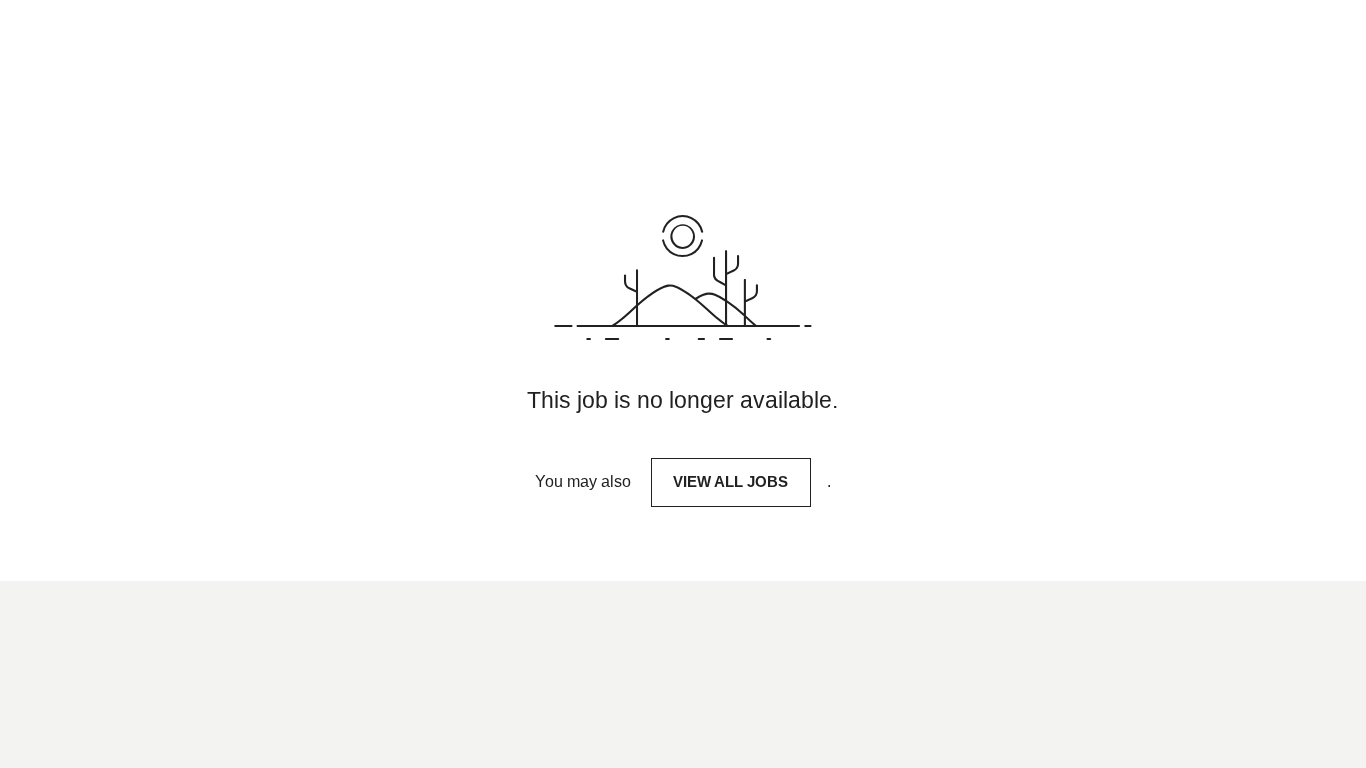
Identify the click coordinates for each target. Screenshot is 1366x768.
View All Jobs (730, 481)
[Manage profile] (1293, 57)
